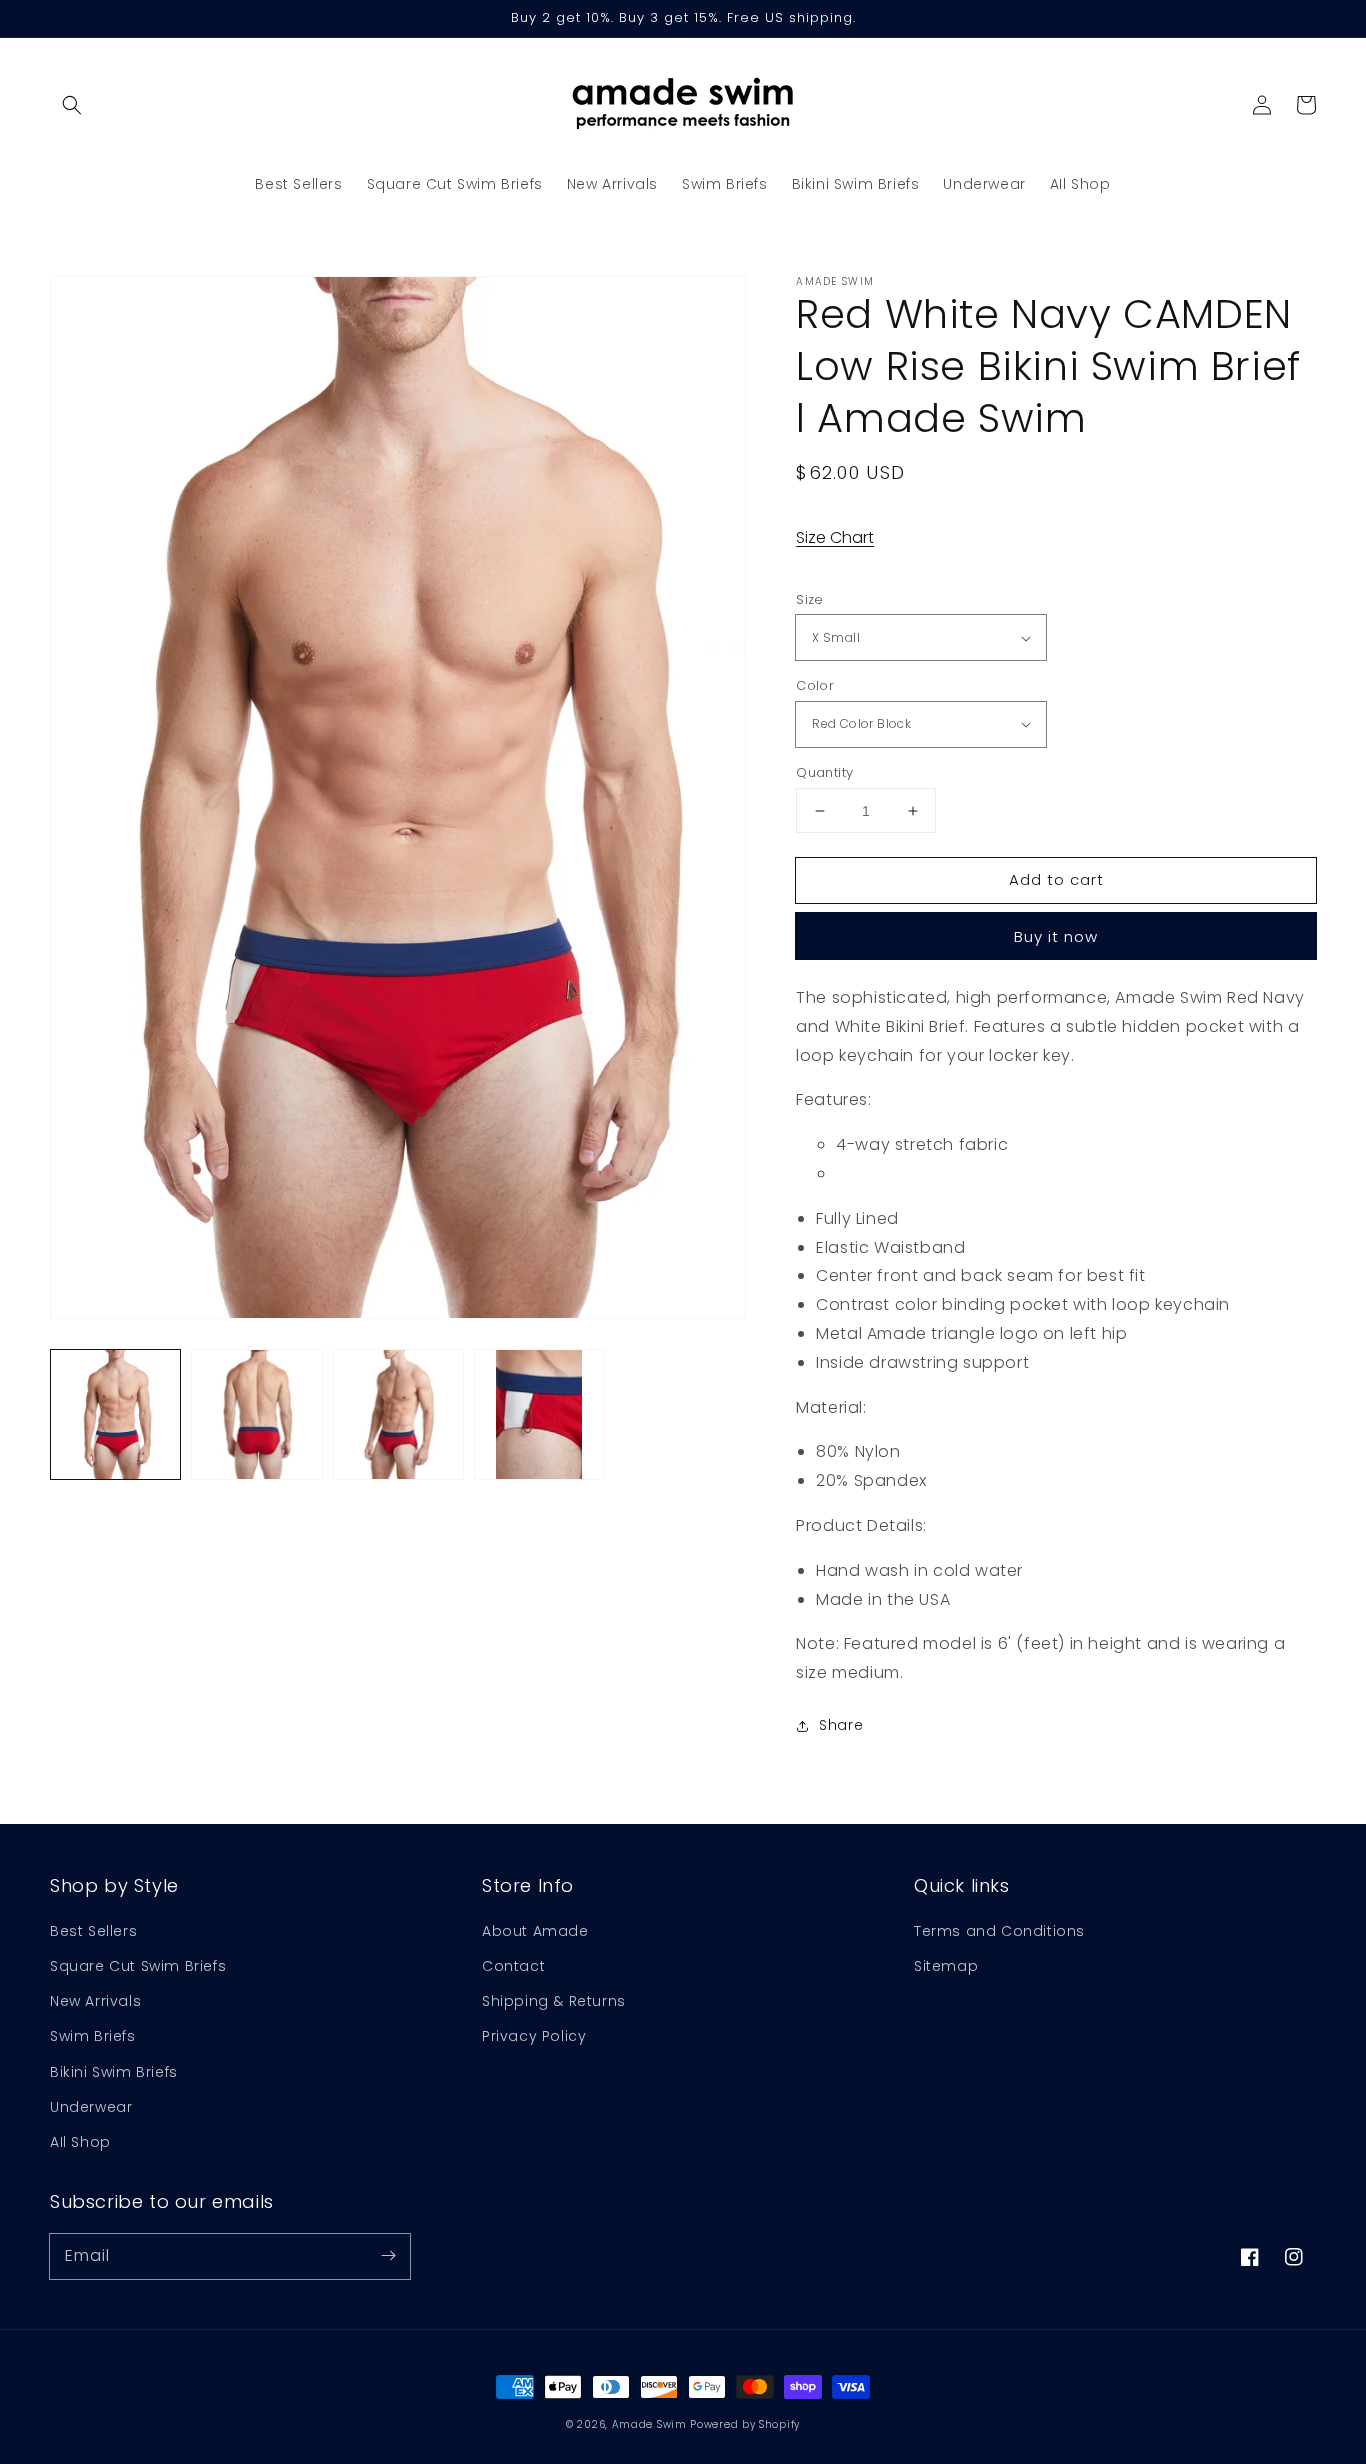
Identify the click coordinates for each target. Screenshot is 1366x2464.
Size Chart (835, 537)
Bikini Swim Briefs (114, 2072)
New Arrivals (95, 2001)
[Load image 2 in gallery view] (256, 1414)
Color (815, 685)
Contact (513, 1966)
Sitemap (946, 1966)
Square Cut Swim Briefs (138, 1966)
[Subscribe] (388, 2256)
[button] (72, 105)
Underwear (91, 2107)
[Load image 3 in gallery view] (398, 1414)
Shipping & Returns (554, 2001)
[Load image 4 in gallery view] (539, 1414)
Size (810, 599)
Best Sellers (93, 1931)
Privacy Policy (534, 2036)
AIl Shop (80, 2142)
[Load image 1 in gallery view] (115, 1414)
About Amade (535, 1931)
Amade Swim (649, 2424)
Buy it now (1056, 936)
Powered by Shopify (745, 2424)
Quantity (824, 772)
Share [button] (841, 1725)
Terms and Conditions (999, 1931)
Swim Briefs (93, 2036)
